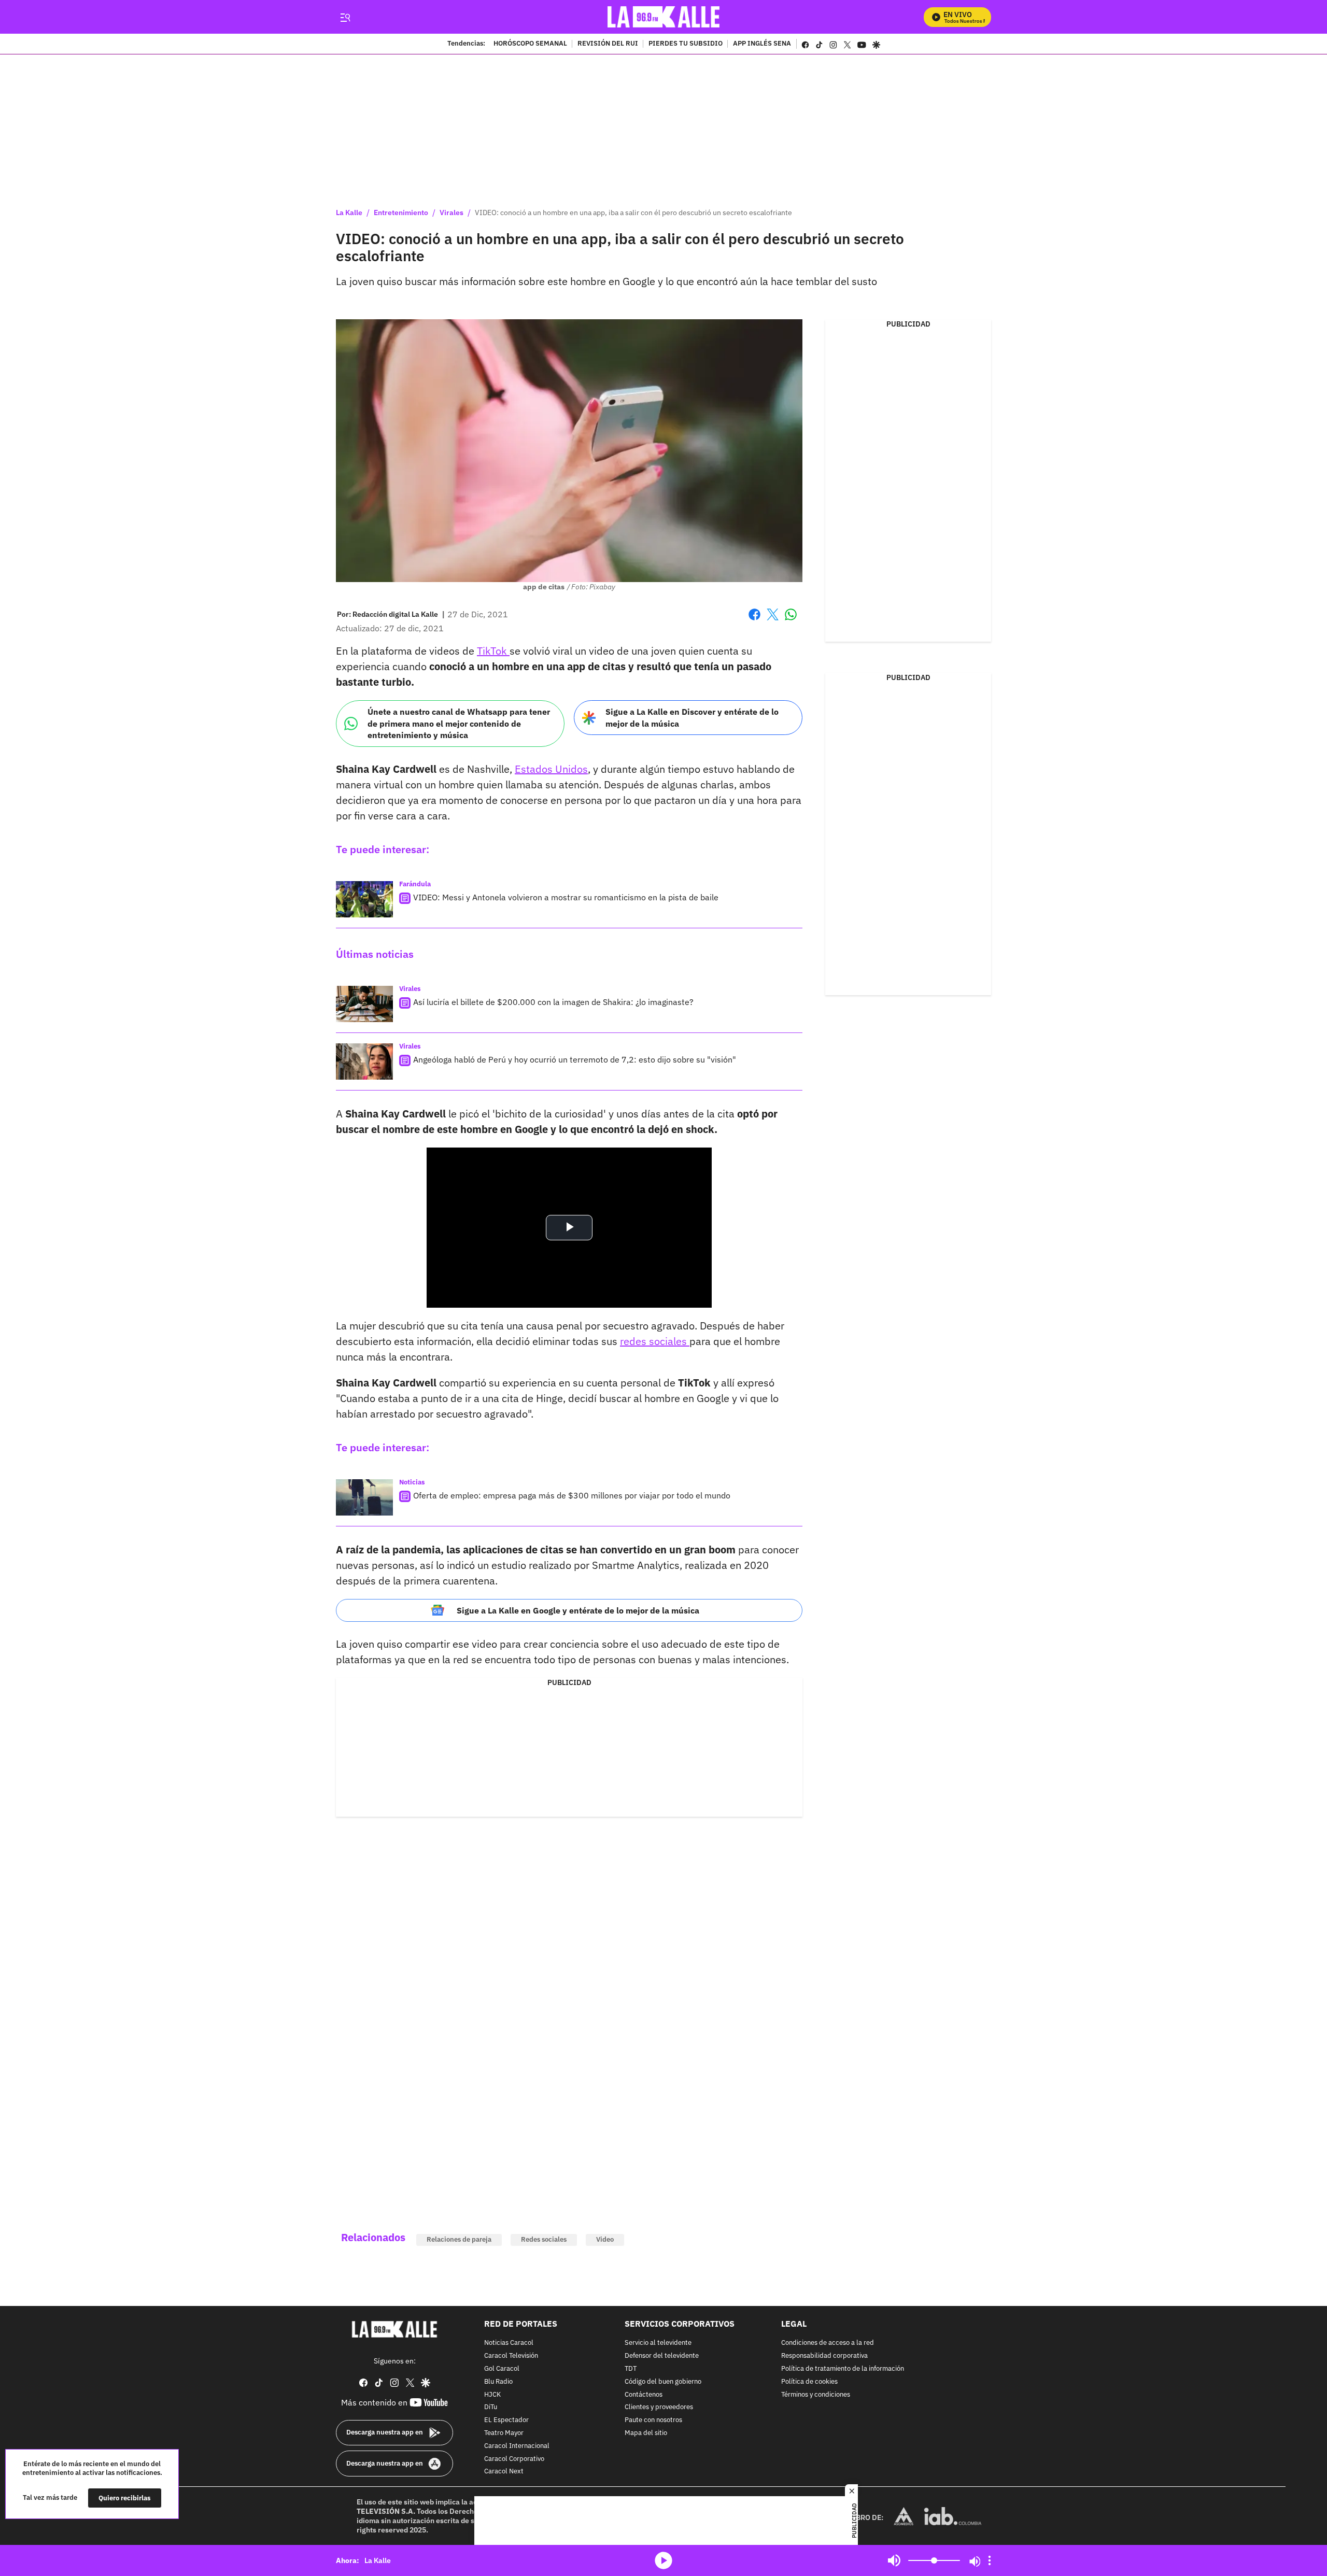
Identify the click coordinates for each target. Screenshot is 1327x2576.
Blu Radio (498, 2382)
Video (605, 2239)
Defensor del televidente (662, 2356)
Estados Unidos (551, 769)
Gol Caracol (502, 2369)
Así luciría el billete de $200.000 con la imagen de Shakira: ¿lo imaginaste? (553, 1002)
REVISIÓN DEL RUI (608, 44)
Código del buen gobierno (663, 2382)
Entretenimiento (401, 213)
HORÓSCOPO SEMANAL (530, 44)
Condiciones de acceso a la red (828, 2343)
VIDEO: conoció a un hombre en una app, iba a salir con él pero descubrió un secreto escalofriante (633, 213)
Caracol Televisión (511, 2356)
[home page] (664, 17)
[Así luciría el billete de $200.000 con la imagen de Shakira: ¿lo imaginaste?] (364, 1004)
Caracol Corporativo (514, 2459)
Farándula (415, 884)
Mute (894, 2560)
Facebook (754, 621)
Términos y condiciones (816, 2395)
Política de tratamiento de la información (843, 2369)
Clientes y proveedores (659, 2407)
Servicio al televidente (658, 2343)
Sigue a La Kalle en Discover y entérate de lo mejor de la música (692, 718)
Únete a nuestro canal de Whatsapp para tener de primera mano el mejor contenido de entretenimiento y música (459, 723)
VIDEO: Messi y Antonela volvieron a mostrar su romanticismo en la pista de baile (566, 897)
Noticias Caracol (509, 2343)
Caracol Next (504, 2472)
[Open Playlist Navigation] (990, 2560)
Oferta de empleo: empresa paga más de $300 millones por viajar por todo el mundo (572, 1495)
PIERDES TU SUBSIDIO (686, 44)
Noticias (412, 1482)
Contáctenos (644, 2395)
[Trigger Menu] (345, 17)
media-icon (663, 2560)
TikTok (493, 651)
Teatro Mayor (504, 2433)
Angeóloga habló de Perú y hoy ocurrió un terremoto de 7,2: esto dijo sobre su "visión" (575, 1059)
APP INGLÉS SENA (762, 44)
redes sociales (655, 1341)
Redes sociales (544, 2239)
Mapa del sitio (646, 2433)
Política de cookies (809, 2382)
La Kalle (349, 213)
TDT (631, 2369)
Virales (451, 213)
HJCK (492, 2395)
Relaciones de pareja (459, 2239)
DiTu (491, 2407)
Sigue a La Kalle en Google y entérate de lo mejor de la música (578, 1610)
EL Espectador (506, 2420)
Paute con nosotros (653, 2420)
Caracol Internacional (517, 2446)
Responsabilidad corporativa (824, 2356)
